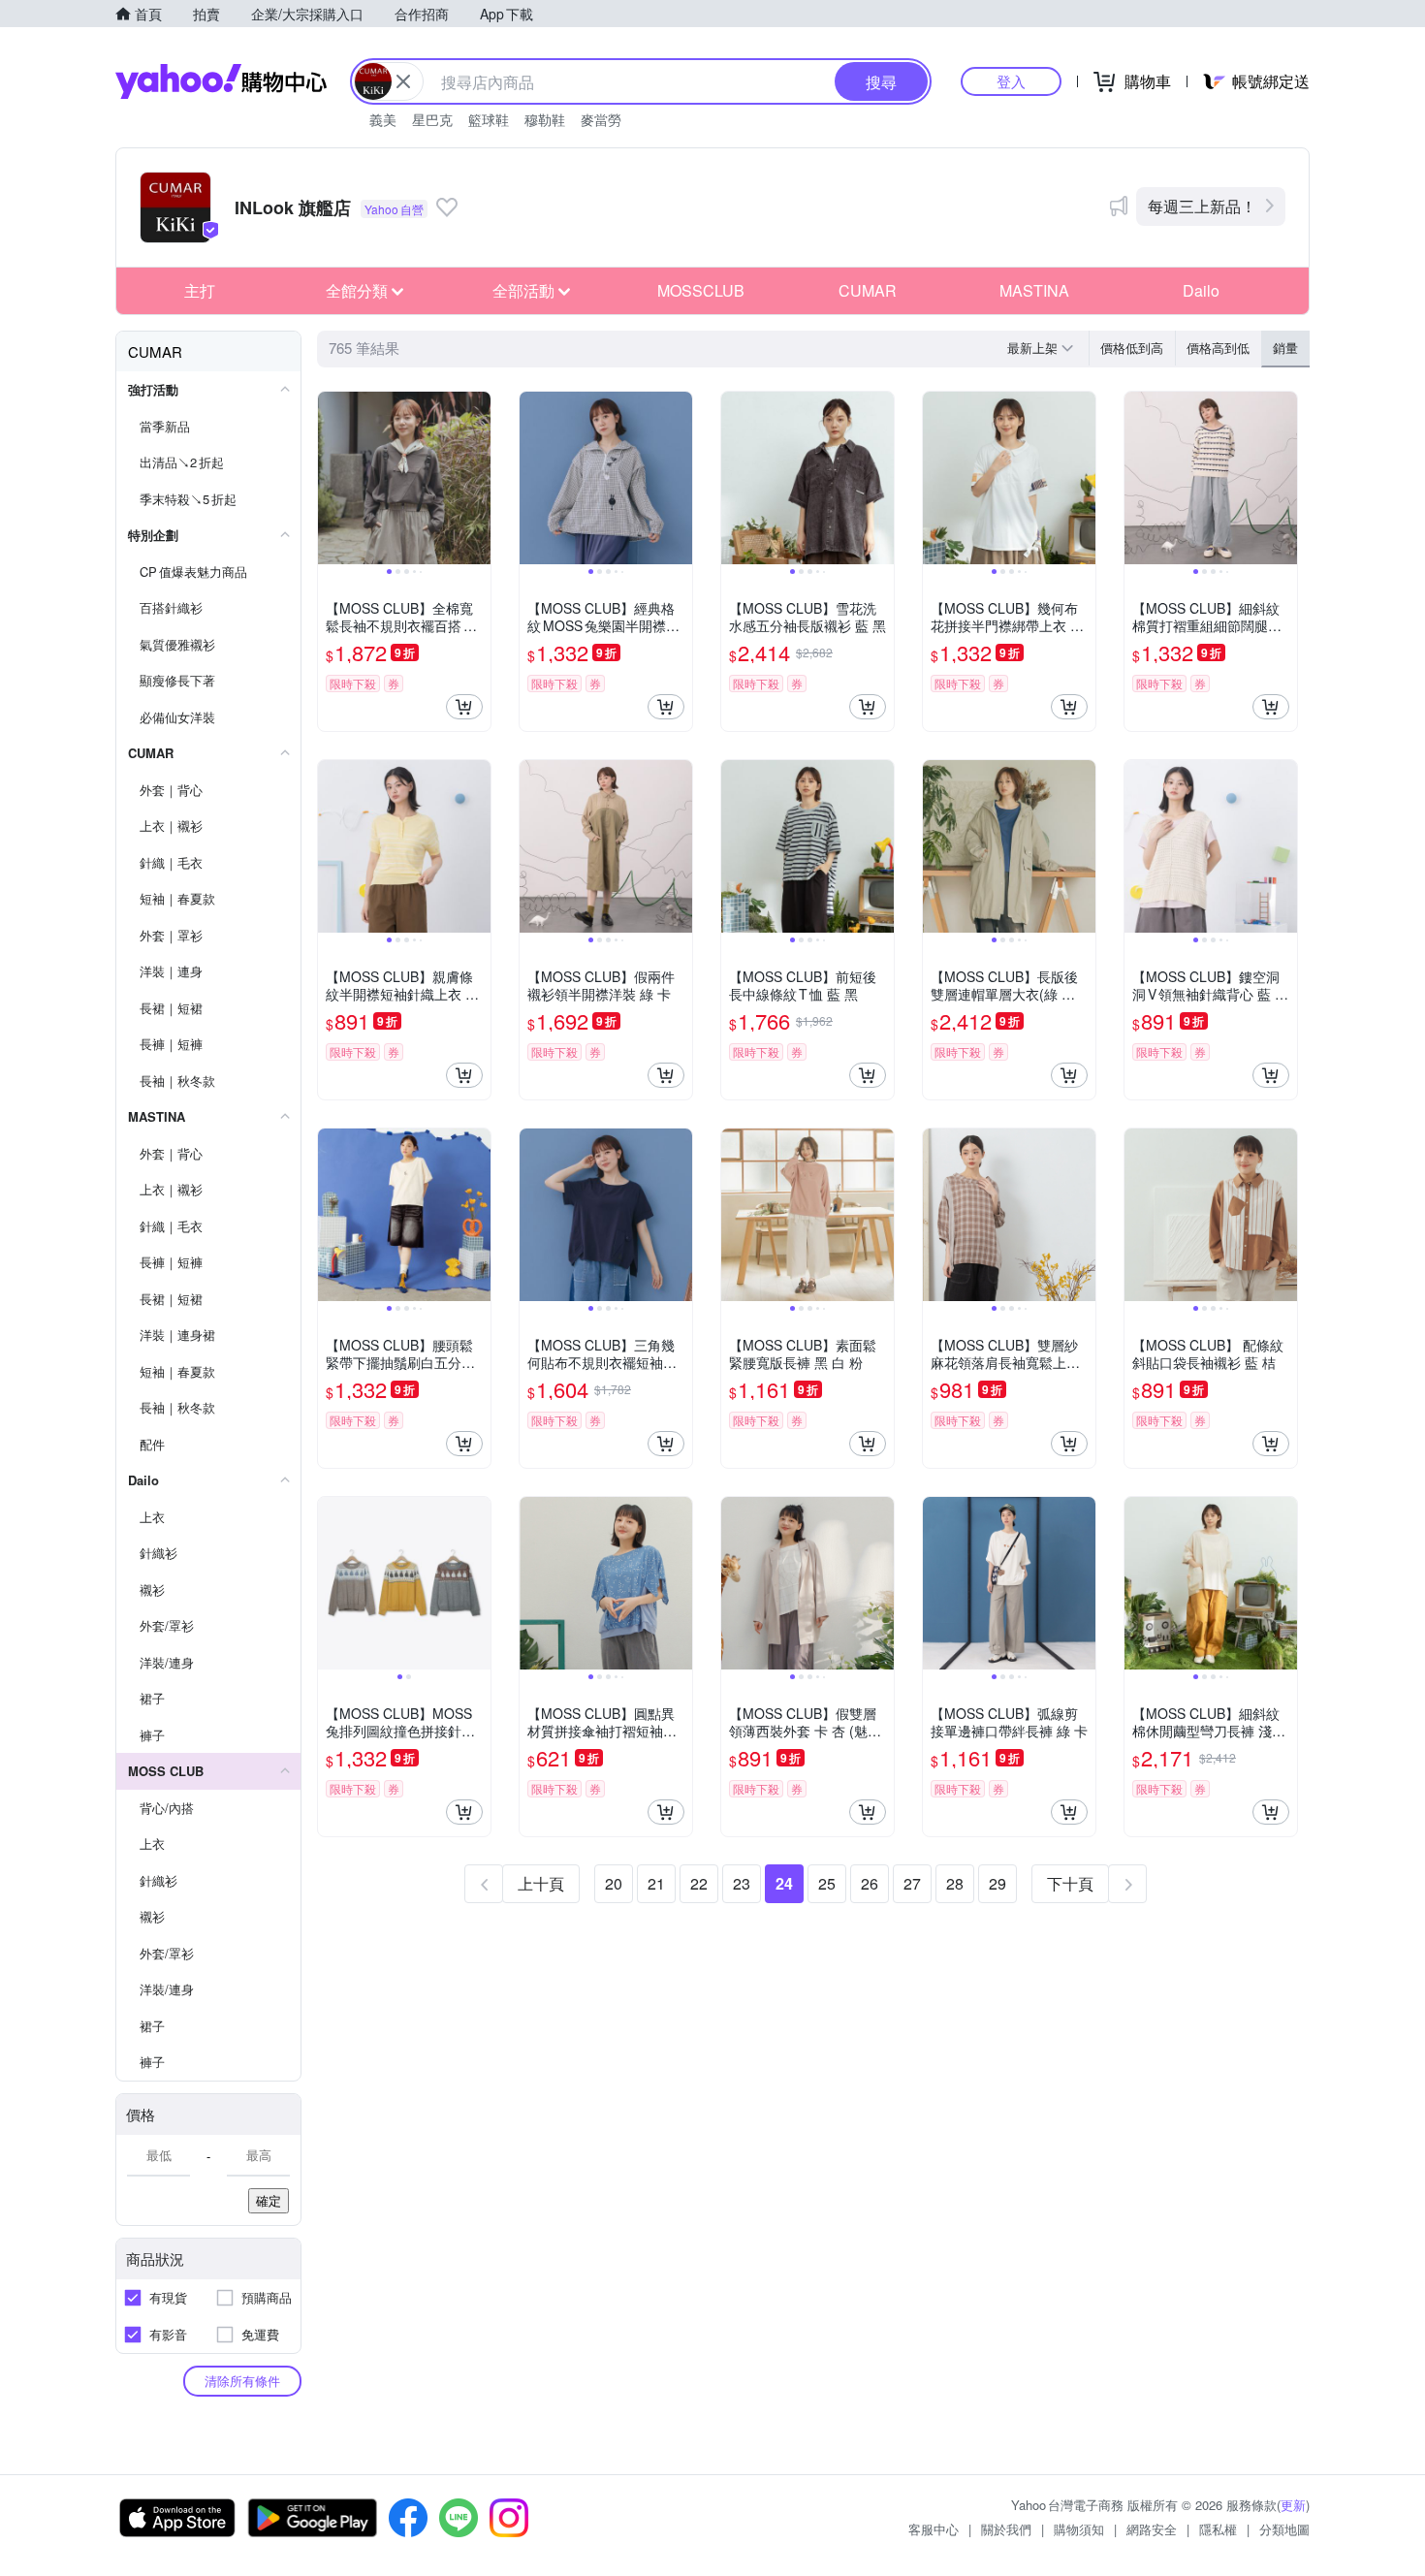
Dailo (1201, 290)
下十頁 (1070, 1883)
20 (614, 1883)
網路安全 (1152, 2529)
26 (870, 1883)
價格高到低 (1218, 348)
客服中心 (934, 2529)
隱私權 (1218, 2529)
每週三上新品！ (1202, 206)
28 (955, 1883)
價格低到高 (1132, 348)
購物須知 (1079, 2529)
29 (997, 1883)
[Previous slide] (331, 478)
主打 (200, 290)
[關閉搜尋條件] (403, 81)
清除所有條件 (242, 2381)
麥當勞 (601, 119)
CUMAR (868, 290)
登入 (1011, 81)
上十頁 (541, 1883)
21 (656, 1883)
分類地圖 (1284, 2529)
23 (742, 1883)
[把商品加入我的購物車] (464, 707)
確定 (269, 2200)
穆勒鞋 (545, 119)
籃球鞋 (489, 119)
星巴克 (432, 119)
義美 (383, 119)
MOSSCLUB (701, 290)
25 (827, 1883)
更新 (1293, 2505)
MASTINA (1034, 290)
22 (699, 1883)
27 (912, 1883)
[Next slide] (478, 478)
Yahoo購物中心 (221, 81)
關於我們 (1006, 2529)
